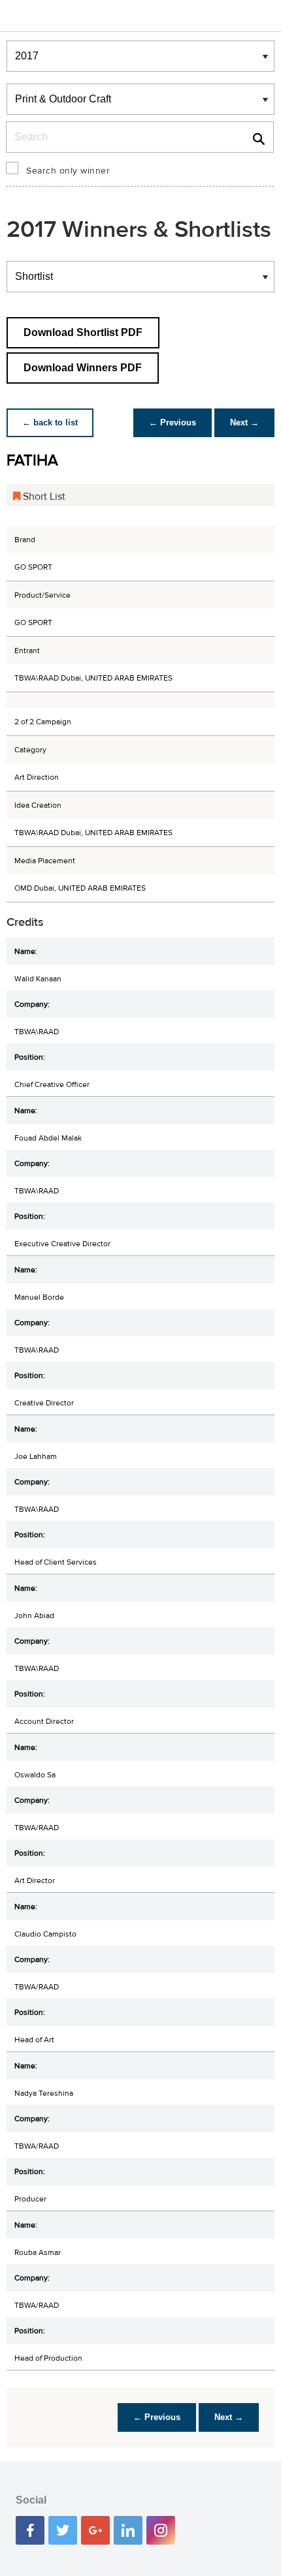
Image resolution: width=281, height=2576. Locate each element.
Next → (244, 422)
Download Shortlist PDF (83, 332)
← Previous (173, 422)
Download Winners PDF (83, 368)
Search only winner (68, 171)
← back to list (50, 422)
